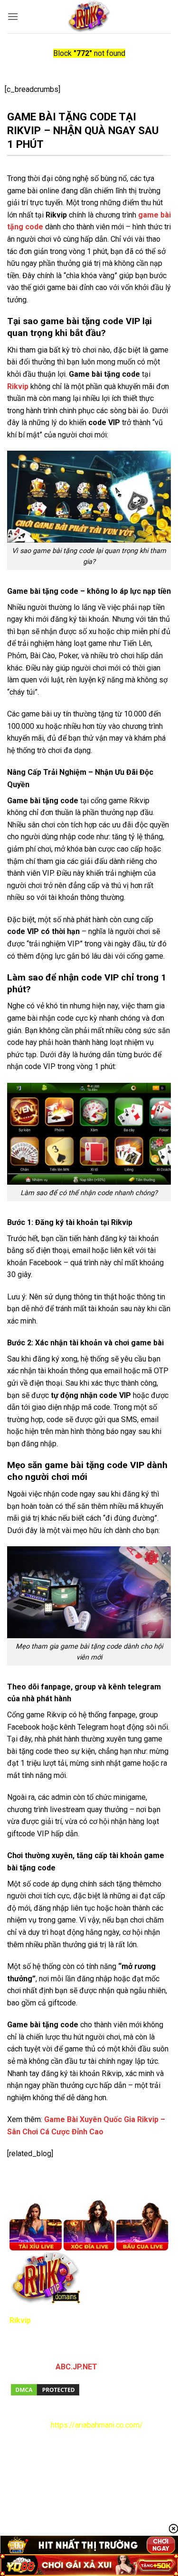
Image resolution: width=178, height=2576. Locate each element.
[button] (13, 16)
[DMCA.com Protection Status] (45, 2389)
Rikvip (18, 386)
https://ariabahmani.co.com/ (97, 2425)
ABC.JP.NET (76, 2367)
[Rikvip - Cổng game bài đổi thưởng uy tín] (89, 17)
